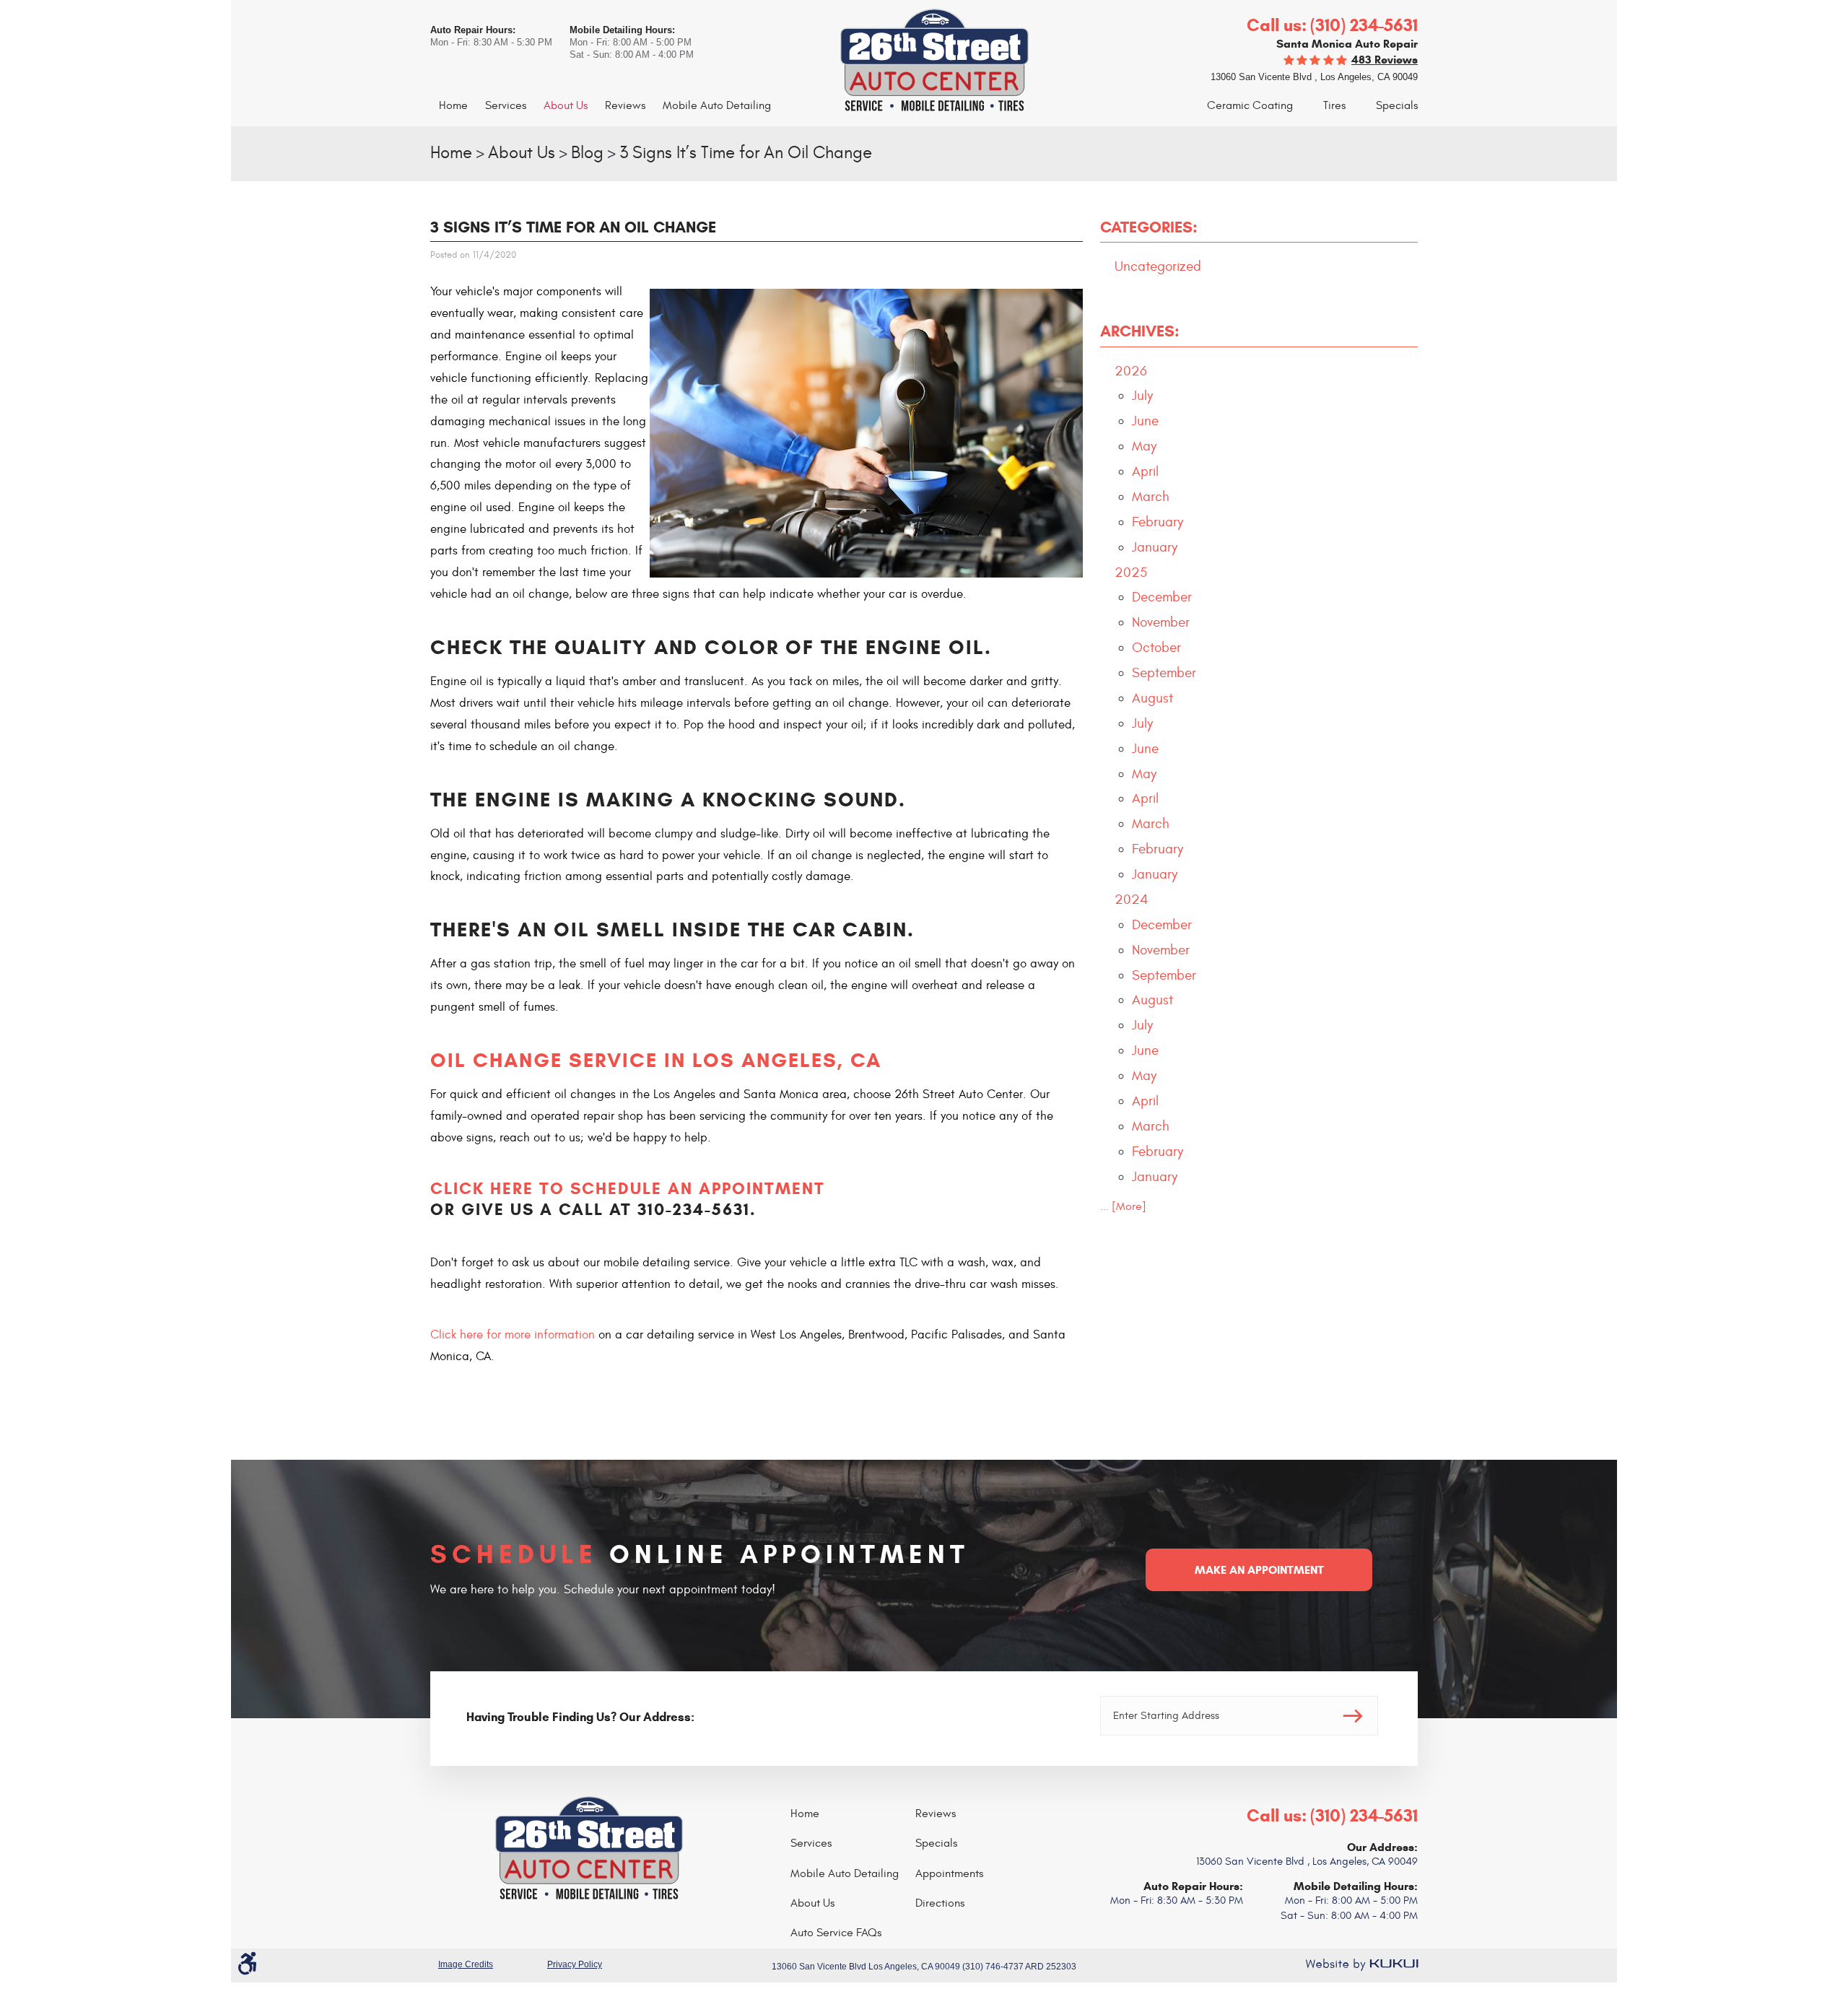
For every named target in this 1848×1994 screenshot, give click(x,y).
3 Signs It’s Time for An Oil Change (746, 153)
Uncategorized (1158, 266)
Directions (940, 1903)
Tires (1334, 105)
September (1164, 673)
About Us (566, 105)
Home (453, 105)
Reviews (625, 105)
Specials (1397, 105)
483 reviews (1385, 60)
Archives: (1140, 331)
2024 (1132, 900)
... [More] (1123, 1206)
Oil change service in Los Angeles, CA (656, 1060)
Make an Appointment (1259, 1570)
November (1161, 622)
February (1158, 522)
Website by (1361, 1964)
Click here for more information (513, 1335)
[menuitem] (453, 106)
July (1142, 396)
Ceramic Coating (1250, 105)
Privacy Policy (575, 1964)
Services (506, 105)
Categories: (1149, 227)
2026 (1131, 371)
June (1145, 421)
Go (1353, 1716)
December (1162, 597)
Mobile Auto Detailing (717, 105)
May (1144, 446)
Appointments (949, 1873)
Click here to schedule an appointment (628, 1188)
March (1151, 497)
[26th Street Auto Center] (924, 61)
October (1156, 648)
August (1152, 698)
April (1145, 471)
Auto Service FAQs (836, 1933)
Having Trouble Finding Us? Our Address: (580, 1717)
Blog (587, 153)
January (1155, 547)
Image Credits (466, 1964)
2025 (1131, 572)
